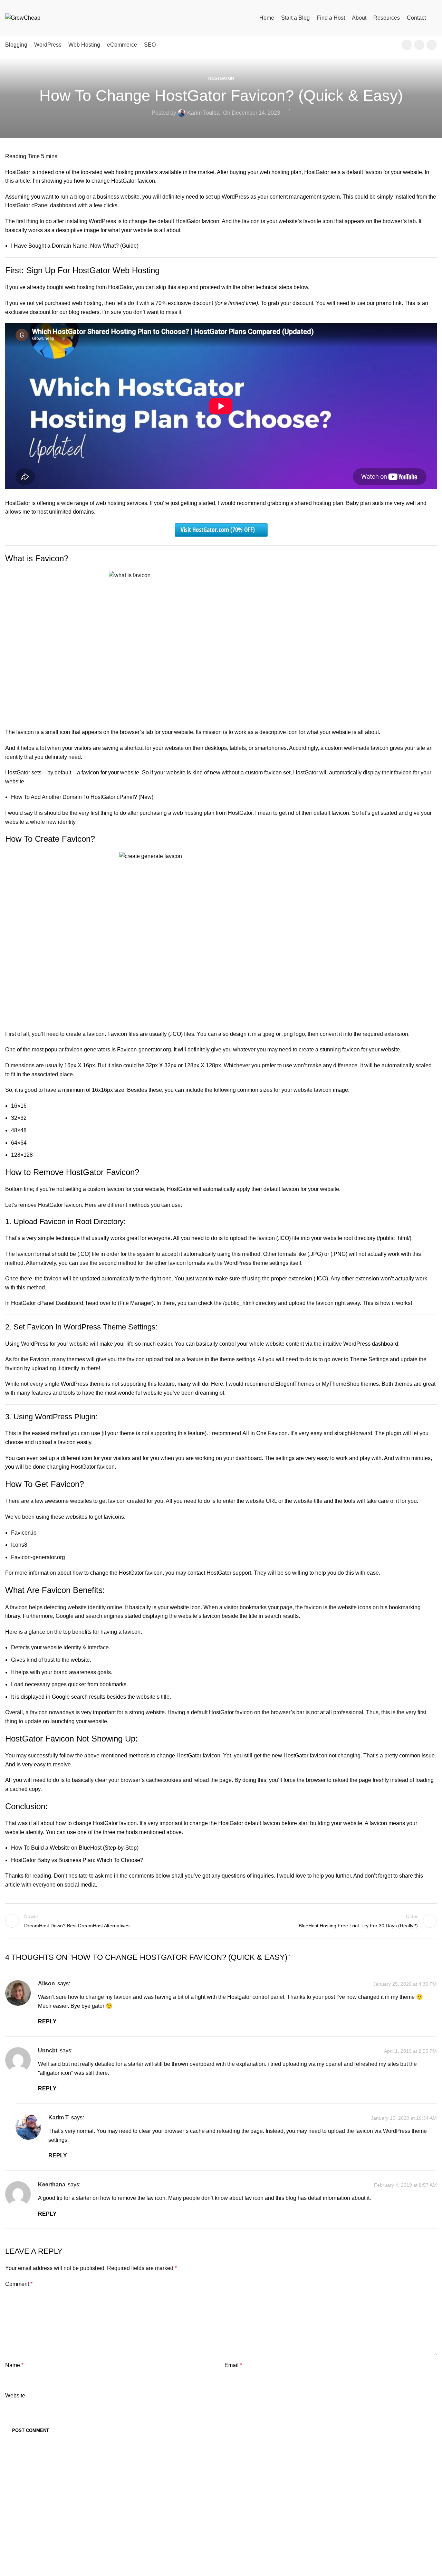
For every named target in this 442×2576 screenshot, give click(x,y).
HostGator (221, 78)
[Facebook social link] (407, 45)
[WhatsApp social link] (432, 45)
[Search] (435, 18)
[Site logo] (23, 17)
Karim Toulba (203, 113)
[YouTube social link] (419, 45)
